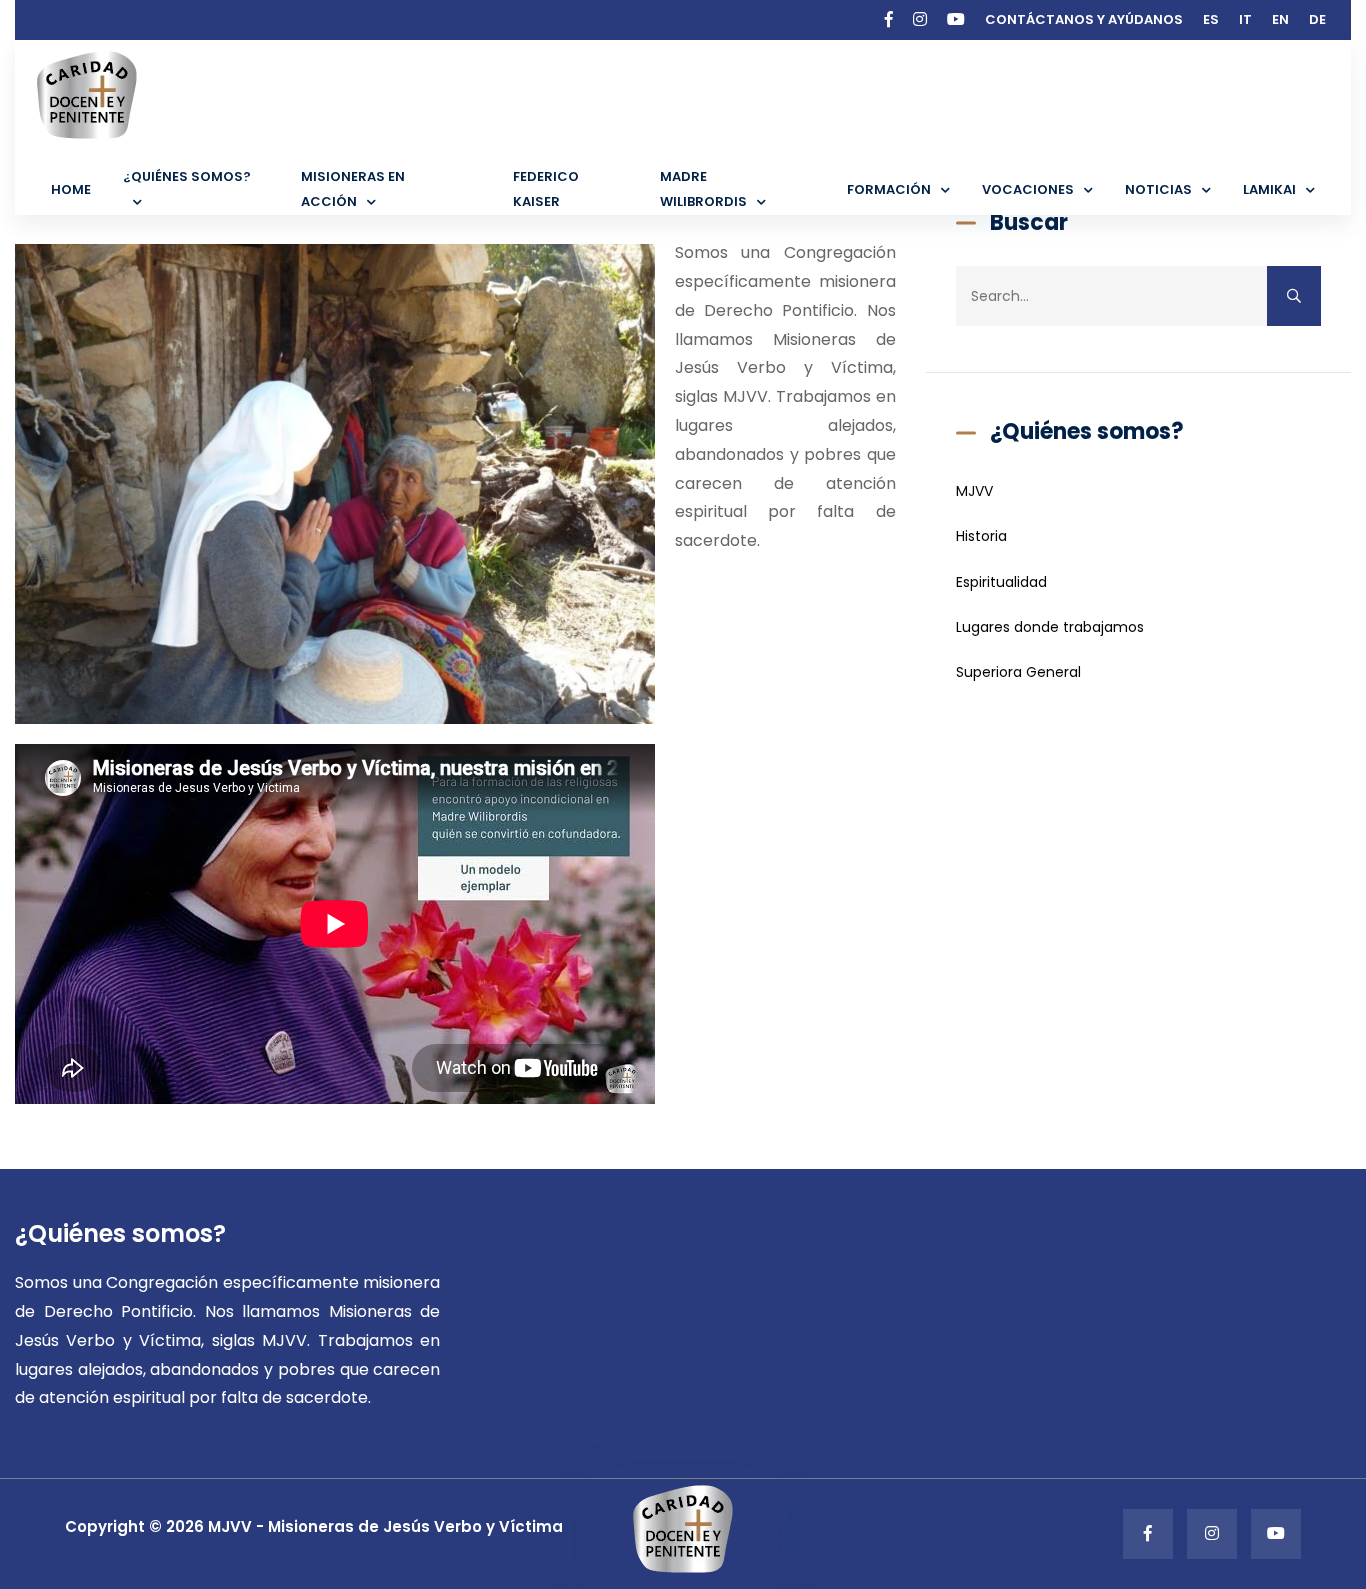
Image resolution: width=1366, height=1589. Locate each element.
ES (1211, 19)
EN (1280, 19)
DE (1317, 19)
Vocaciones (1028, 189)
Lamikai (1269, 189)
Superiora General (1018, 672)
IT (1245, 19)
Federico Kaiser (546, 189)
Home (71, 189)
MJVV (974, 491)
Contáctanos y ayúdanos (1084, 19)
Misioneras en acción (353, 189)
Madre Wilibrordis (703, 189)
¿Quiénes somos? (187, 176)
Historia (981, 536)
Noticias (1158, 189)
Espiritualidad (1001, 582)
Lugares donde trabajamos (1050, 627)
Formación (889, 189)
